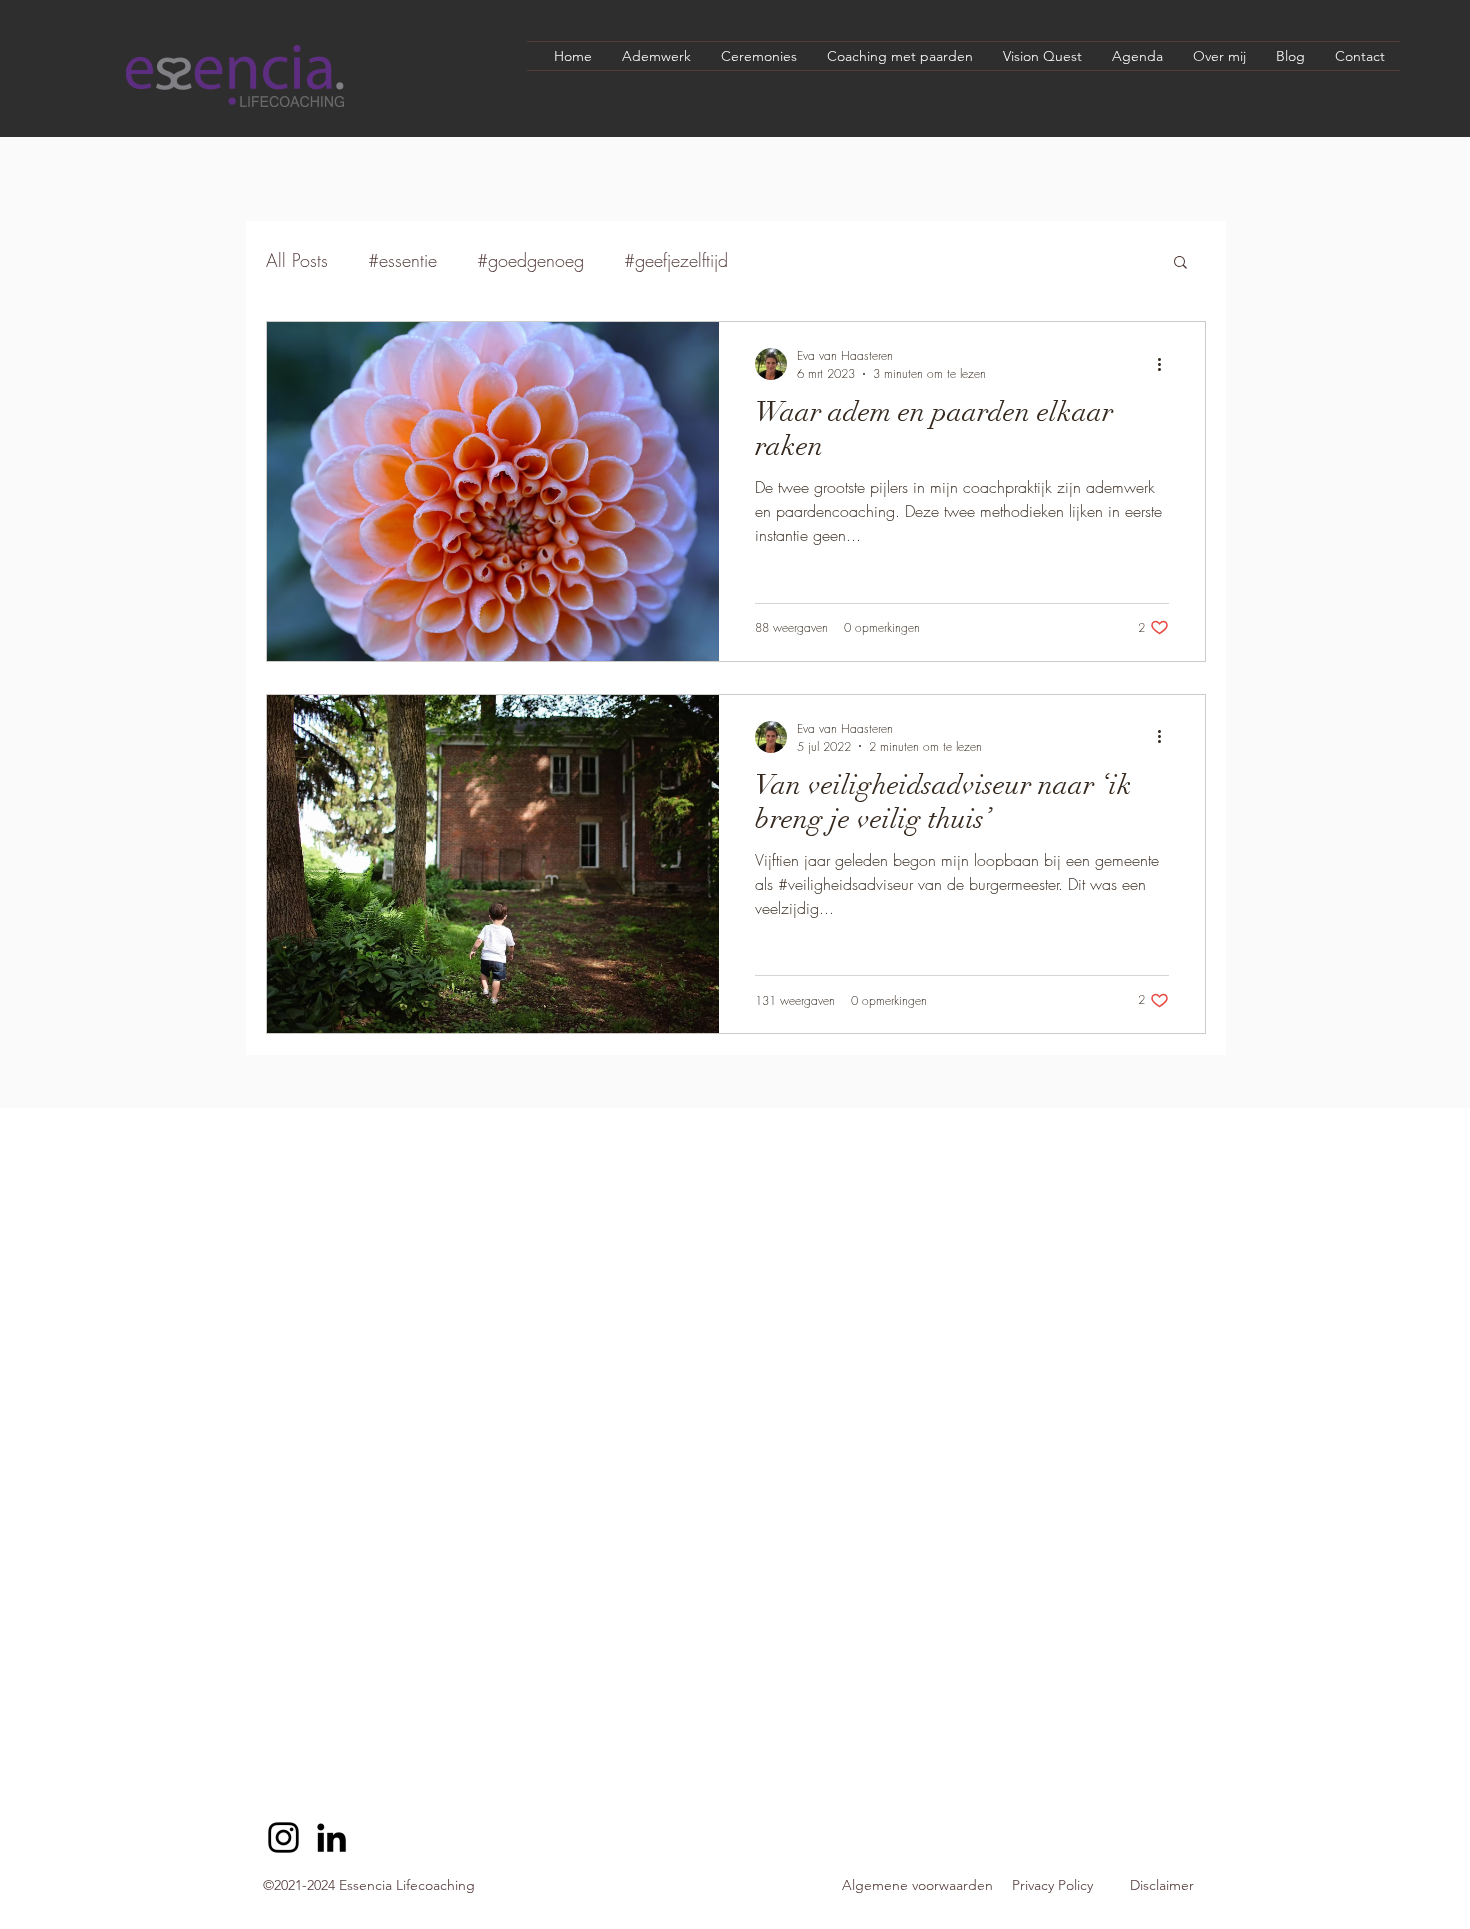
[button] (1180, 263)
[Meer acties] (1166, 364)
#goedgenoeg (530, 260)
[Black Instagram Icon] (283, 1837)
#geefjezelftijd (676, 260)
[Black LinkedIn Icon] (331, 1837)
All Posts (297, 260)
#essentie (402, 260)
